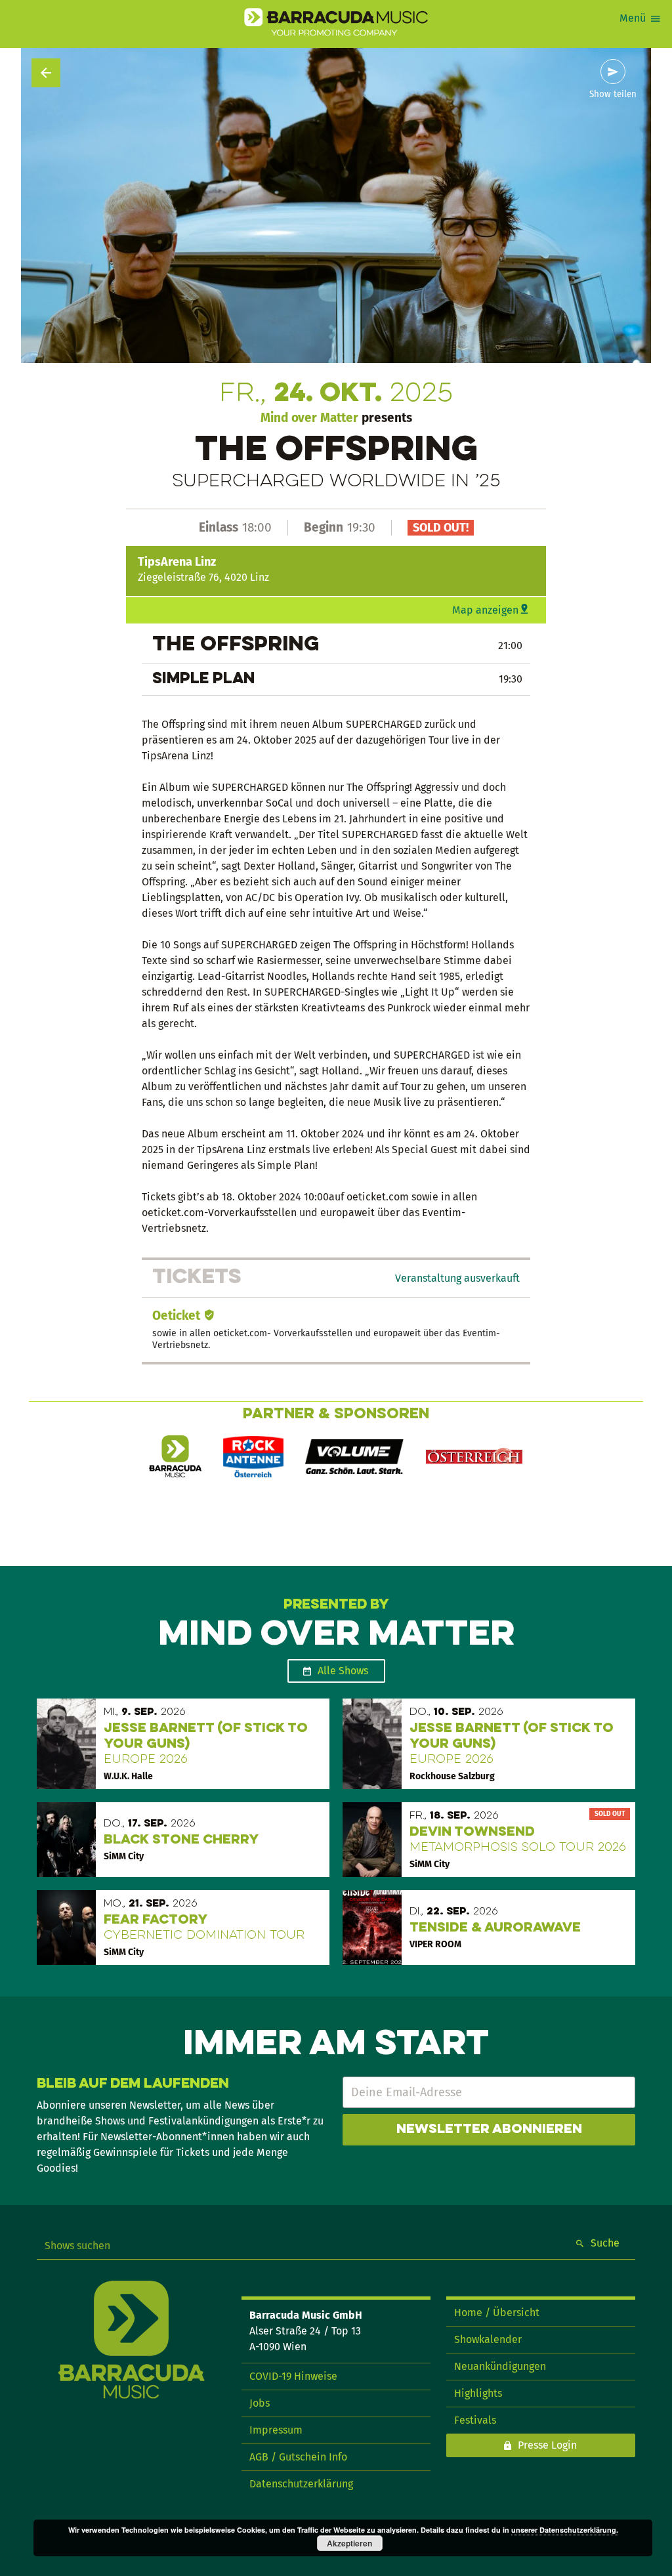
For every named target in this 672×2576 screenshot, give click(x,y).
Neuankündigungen (500, 2366)
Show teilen (613, 95)
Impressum (276, 2430)
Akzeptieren (349, 2543)
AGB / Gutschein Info (298, 2457)
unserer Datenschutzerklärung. (565, 2530)
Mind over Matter (309, 418)
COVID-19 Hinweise (293, 2376)
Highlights (478, 2393)
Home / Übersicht (497, 2312)
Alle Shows (343, 1671)
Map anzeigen (485, 610)
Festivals (475, 2420)
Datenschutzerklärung (301, 2484)
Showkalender (488, 2339)
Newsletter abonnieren (489, 2130)
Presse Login (547, 2445)
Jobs (260, 2403)
